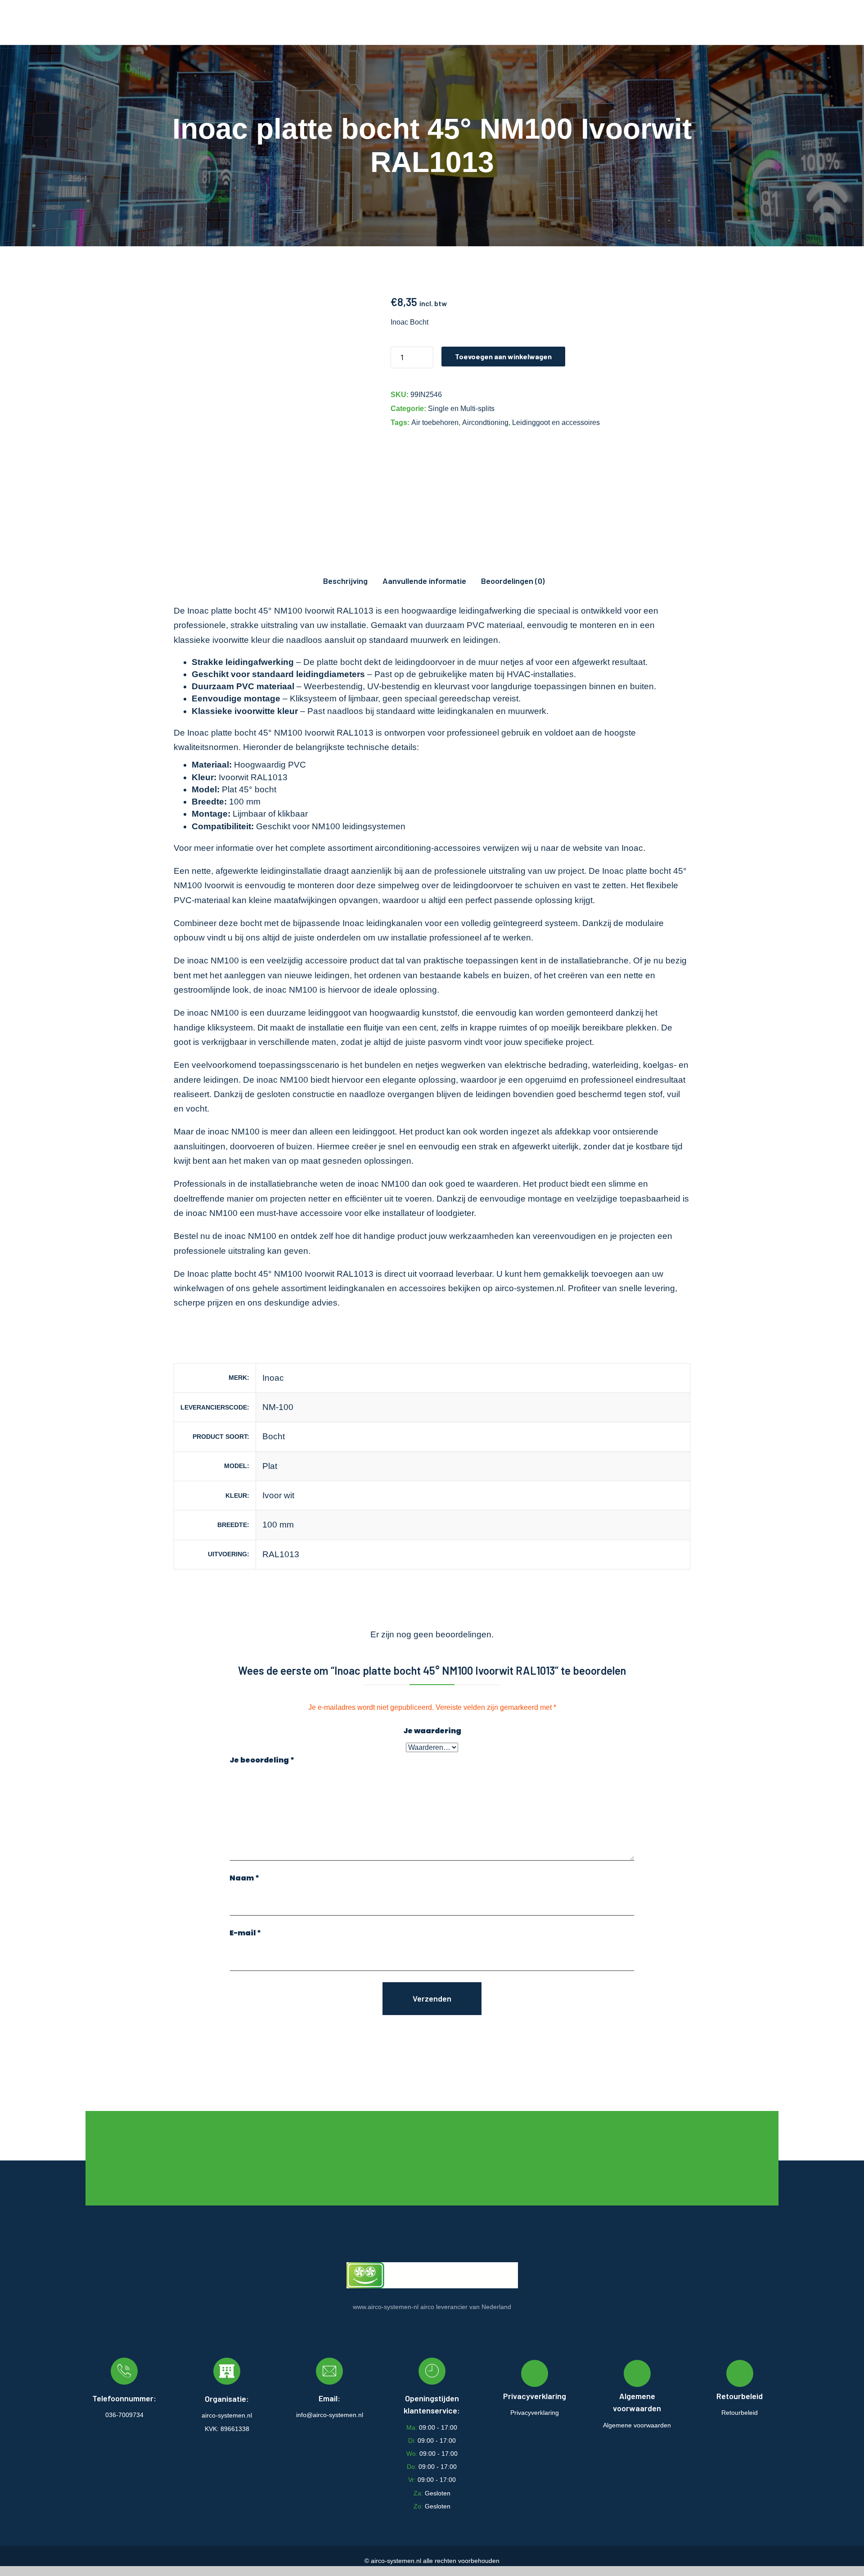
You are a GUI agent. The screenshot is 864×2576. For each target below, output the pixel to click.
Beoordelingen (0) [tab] (513, 581)
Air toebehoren (435, 423)
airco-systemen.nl (529, 1288)
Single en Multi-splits (461, 409)
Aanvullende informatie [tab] (424, 581)
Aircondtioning (485, 423)
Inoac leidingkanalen (382, 923)
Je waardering (432, 1731)
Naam (244, 1878)
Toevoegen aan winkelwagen (503, 356)
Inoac (632, 848)
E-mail (245, 1933)
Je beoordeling (262, 1760)
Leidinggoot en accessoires (556, 423)
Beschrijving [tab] (345, 581)
